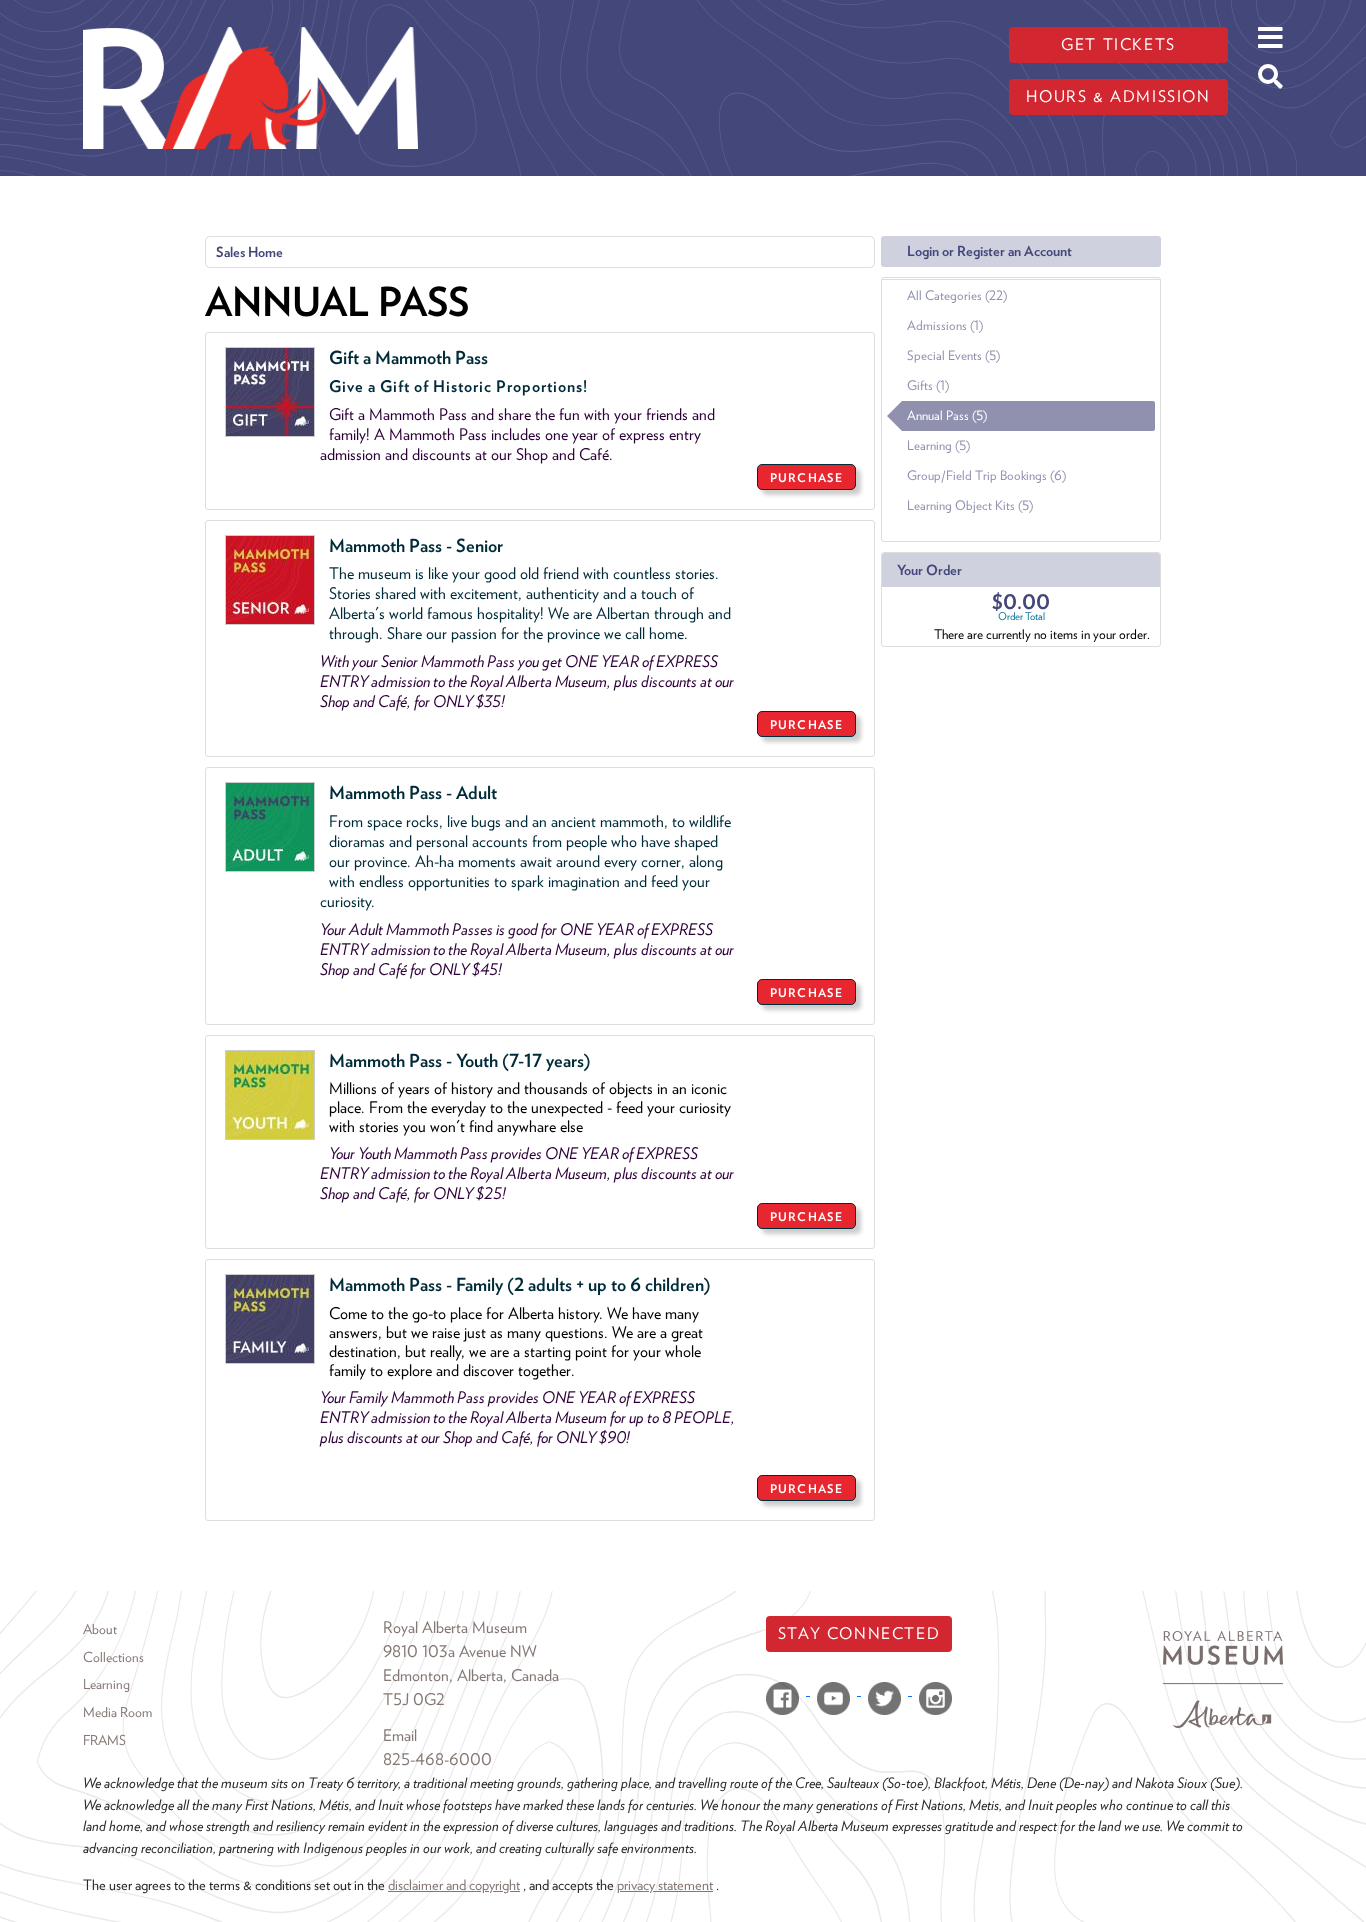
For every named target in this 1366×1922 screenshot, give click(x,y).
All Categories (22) (957, 295)
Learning (106, 1684)
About (100, 1629)
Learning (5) (938, 445)
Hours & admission (1118, 96)
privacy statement (665, 1884)
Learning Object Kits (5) (970, 505)
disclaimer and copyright (454, 1884)
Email (400, 1735)
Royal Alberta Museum (455, 1627)
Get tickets (1118, 44)
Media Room (117, 1712)
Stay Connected (859, 1633)
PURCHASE (806, 477)
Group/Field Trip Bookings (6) (986, 475)
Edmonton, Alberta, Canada (471, 1675)
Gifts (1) (928, 385)
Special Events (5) (953, 355)
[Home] (250, 15)
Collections (113, 1657)
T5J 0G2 (414, 1699)
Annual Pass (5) (947, 415)
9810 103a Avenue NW (460, 1651)
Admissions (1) (945, 325)
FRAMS (104, 1740)
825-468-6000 (437, 1759)
